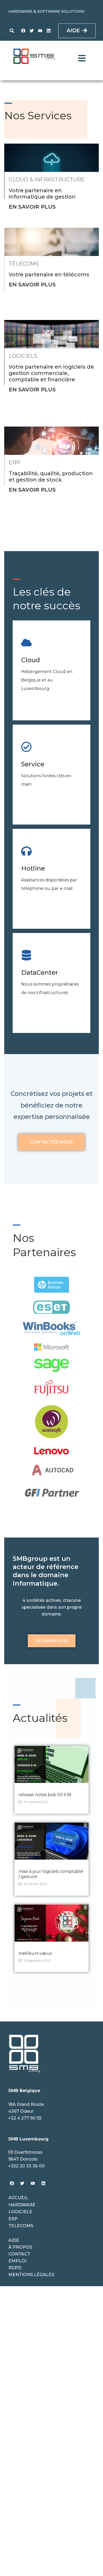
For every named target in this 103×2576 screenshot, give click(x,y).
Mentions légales (31, 2275)
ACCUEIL (18, 2198)
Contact (19, 2254)
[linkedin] (49, 31)
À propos (20, 2247)
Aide (14, 2240)
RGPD (15, 2268)
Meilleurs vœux (35, 1953)
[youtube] (40, 31)
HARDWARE (22, 2205)
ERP (13, 2219)
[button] (12, 31)
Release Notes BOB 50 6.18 (45, 1795)
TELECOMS (21, 2226)
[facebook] (23, 31)
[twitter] (32, 31)
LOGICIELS (20, 2212)
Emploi (17, 2261)
